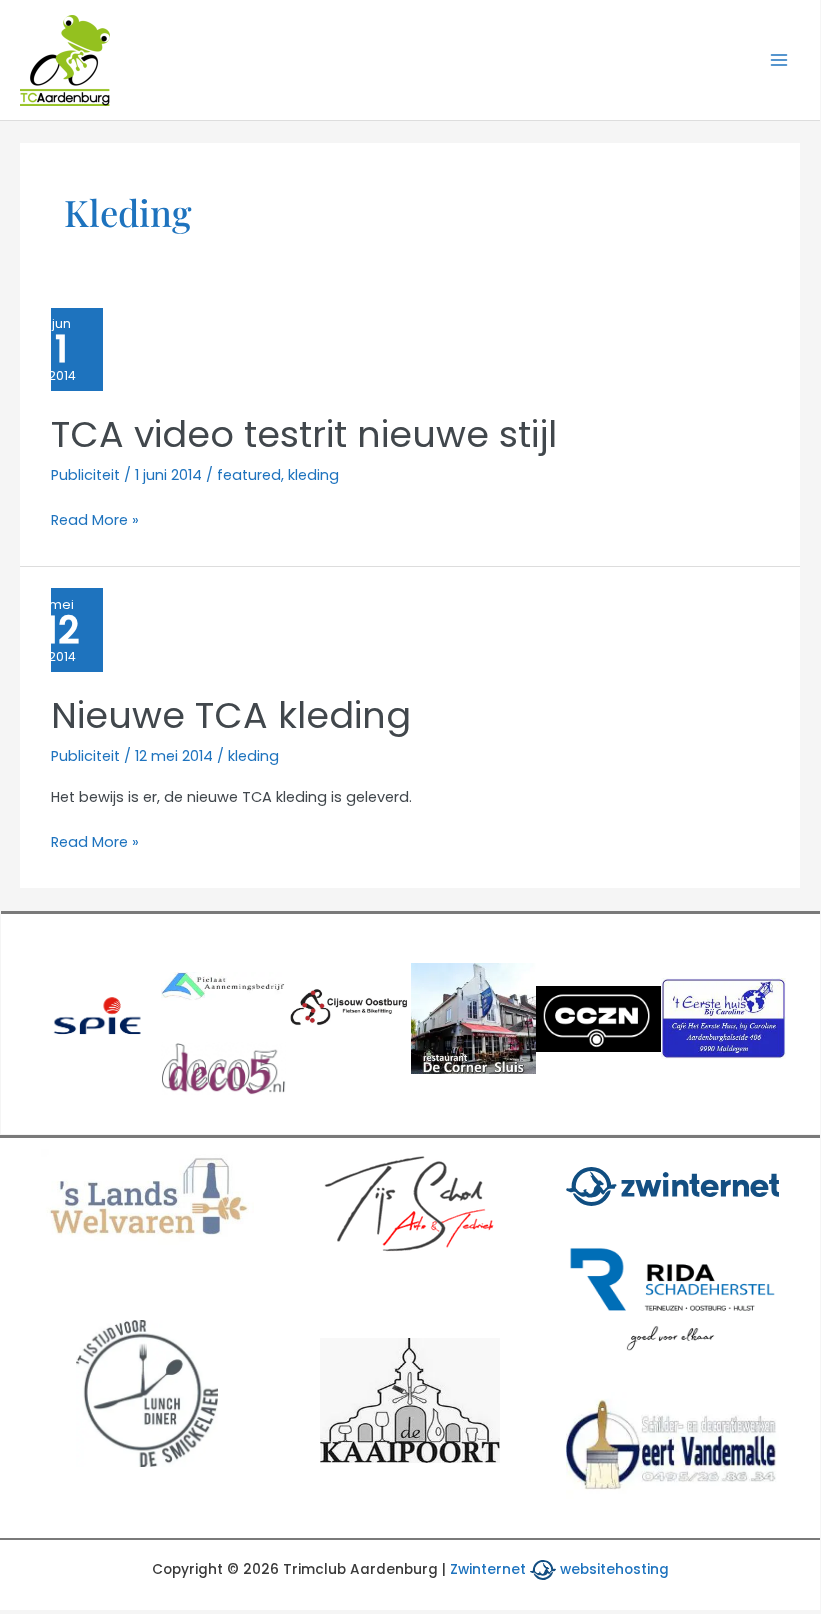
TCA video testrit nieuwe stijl (304, 434)
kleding (313, 475)
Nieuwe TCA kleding (231, 715)
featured (249, 475)
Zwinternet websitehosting (559, 1569)
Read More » (95, 520)
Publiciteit (85, 475)
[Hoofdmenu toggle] (779, 60)
